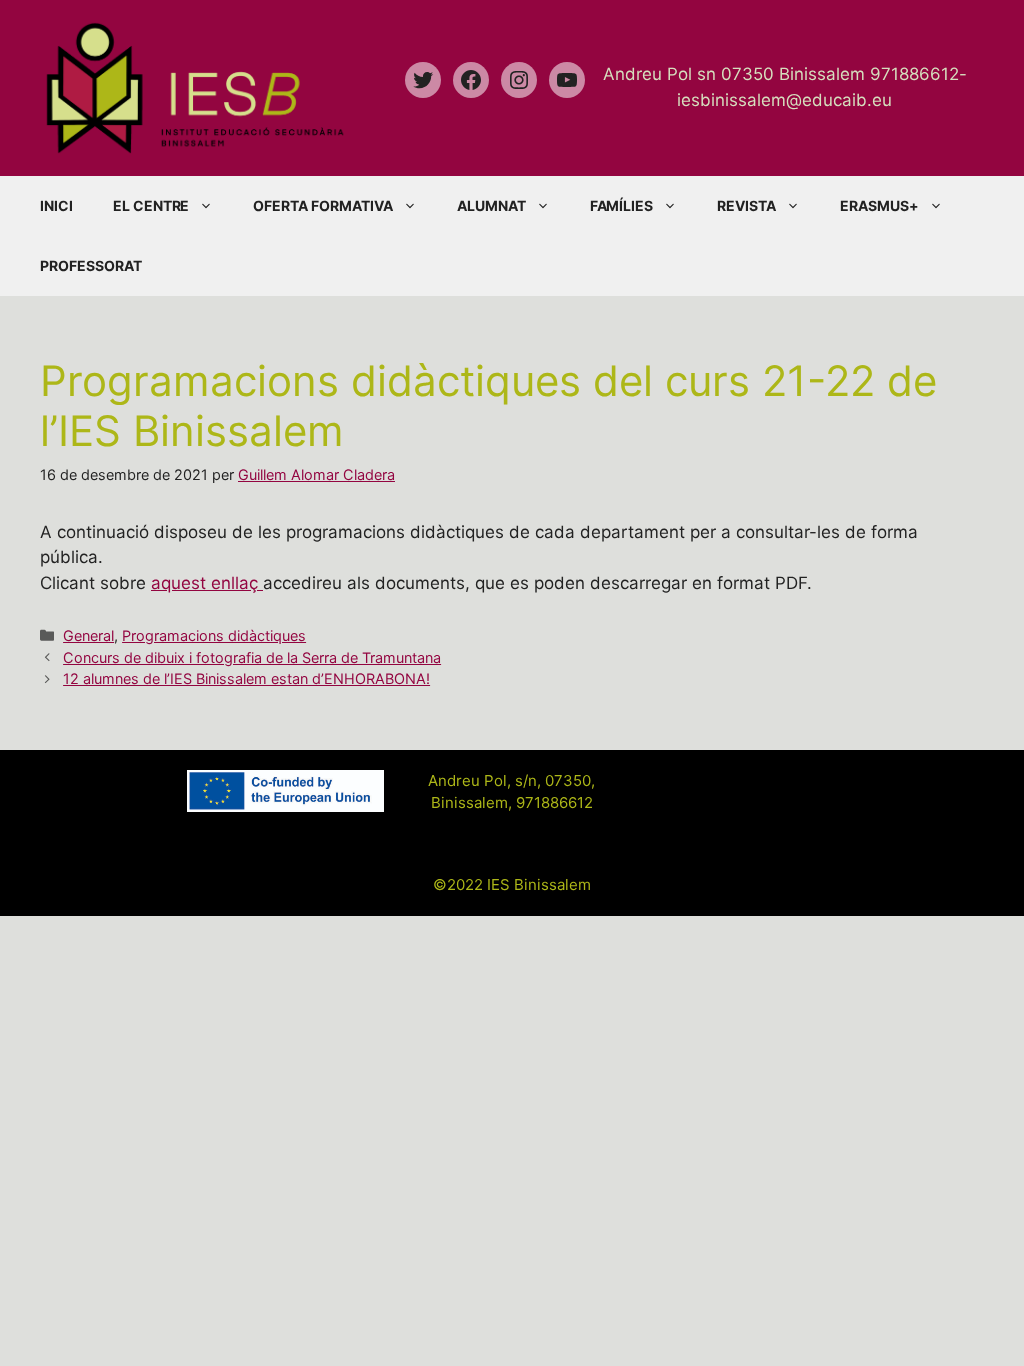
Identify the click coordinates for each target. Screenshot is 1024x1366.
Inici (56, 205)
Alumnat (491, 205)
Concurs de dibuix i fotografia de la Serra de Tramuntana (252, 657)
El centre (151, 205)
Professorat (91, 265)
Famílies (622, 205)
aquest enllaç (207, 583)
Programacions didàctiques (214, 635)
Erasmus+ (879, 205)
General (88, 635)
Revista (746, 205)
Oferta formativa (322, 205)
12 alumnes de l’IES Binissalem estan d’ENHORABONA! (246, 678)
